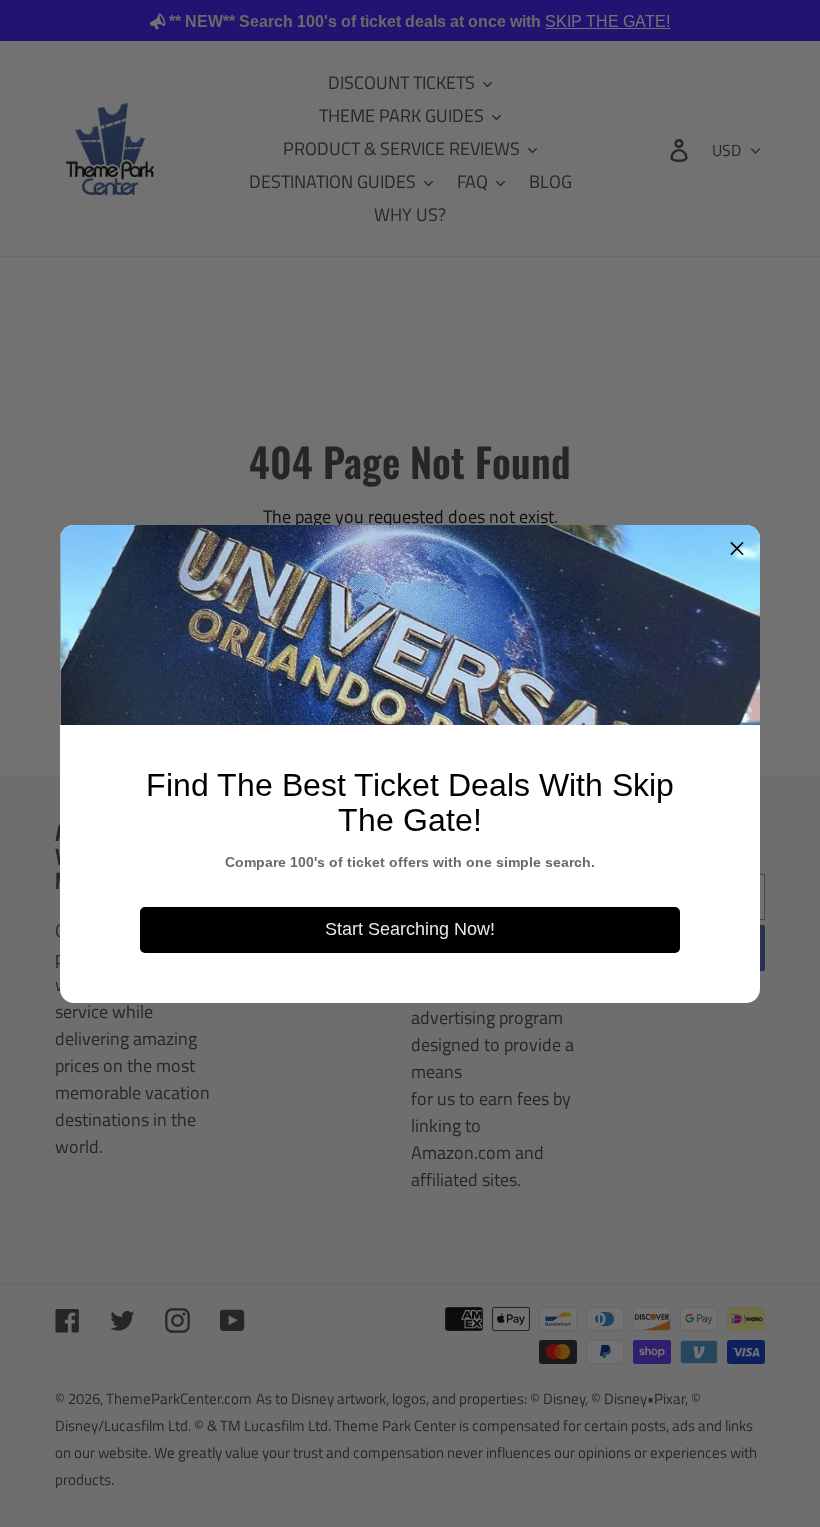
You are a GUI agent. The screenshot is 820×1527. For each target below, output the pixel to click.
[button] (737, 548)
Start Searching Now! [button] (410, 929)
